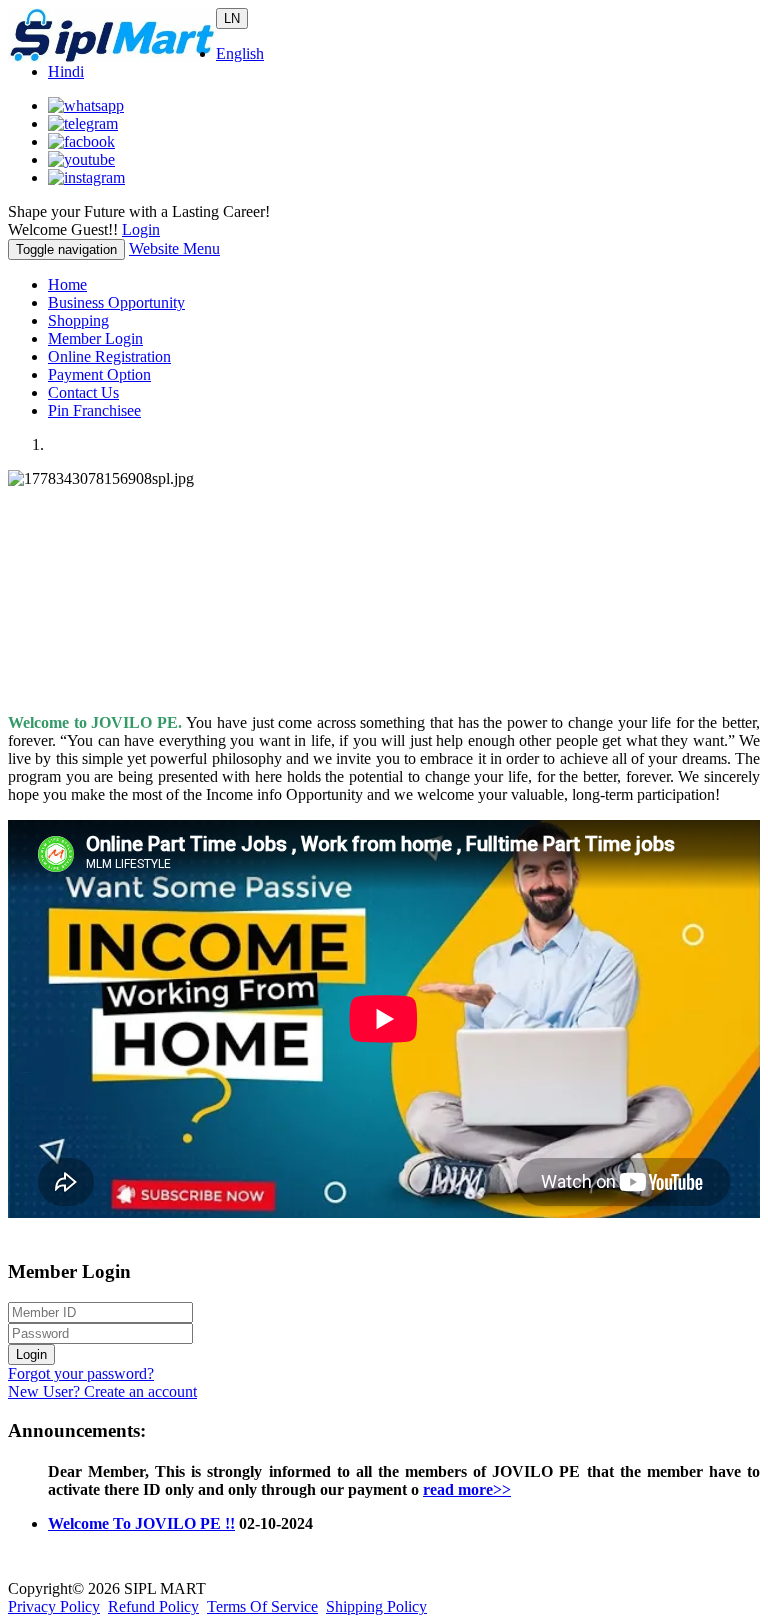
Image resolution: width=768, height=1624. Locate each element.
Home (67, 284)
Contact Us (83, 392)
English (240, 53)
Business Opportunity (116, 302)
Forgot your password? (81, 1373)
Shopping (78, 320)
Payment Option (99, 374)
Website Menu (174, 248)
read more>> (467, 1481)
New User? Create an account (102, 1391)
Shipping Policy (376, 1606)
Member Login (95, 338)
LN (232, 18)
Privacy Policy (54, 1606)
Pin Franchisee (94, 410)
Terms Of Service (262, 1606)
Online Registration (109, 356)
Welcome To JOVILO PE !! (141, 1515)
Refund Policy (153, 1606)
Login (141, 229)
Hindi (66, 71)
